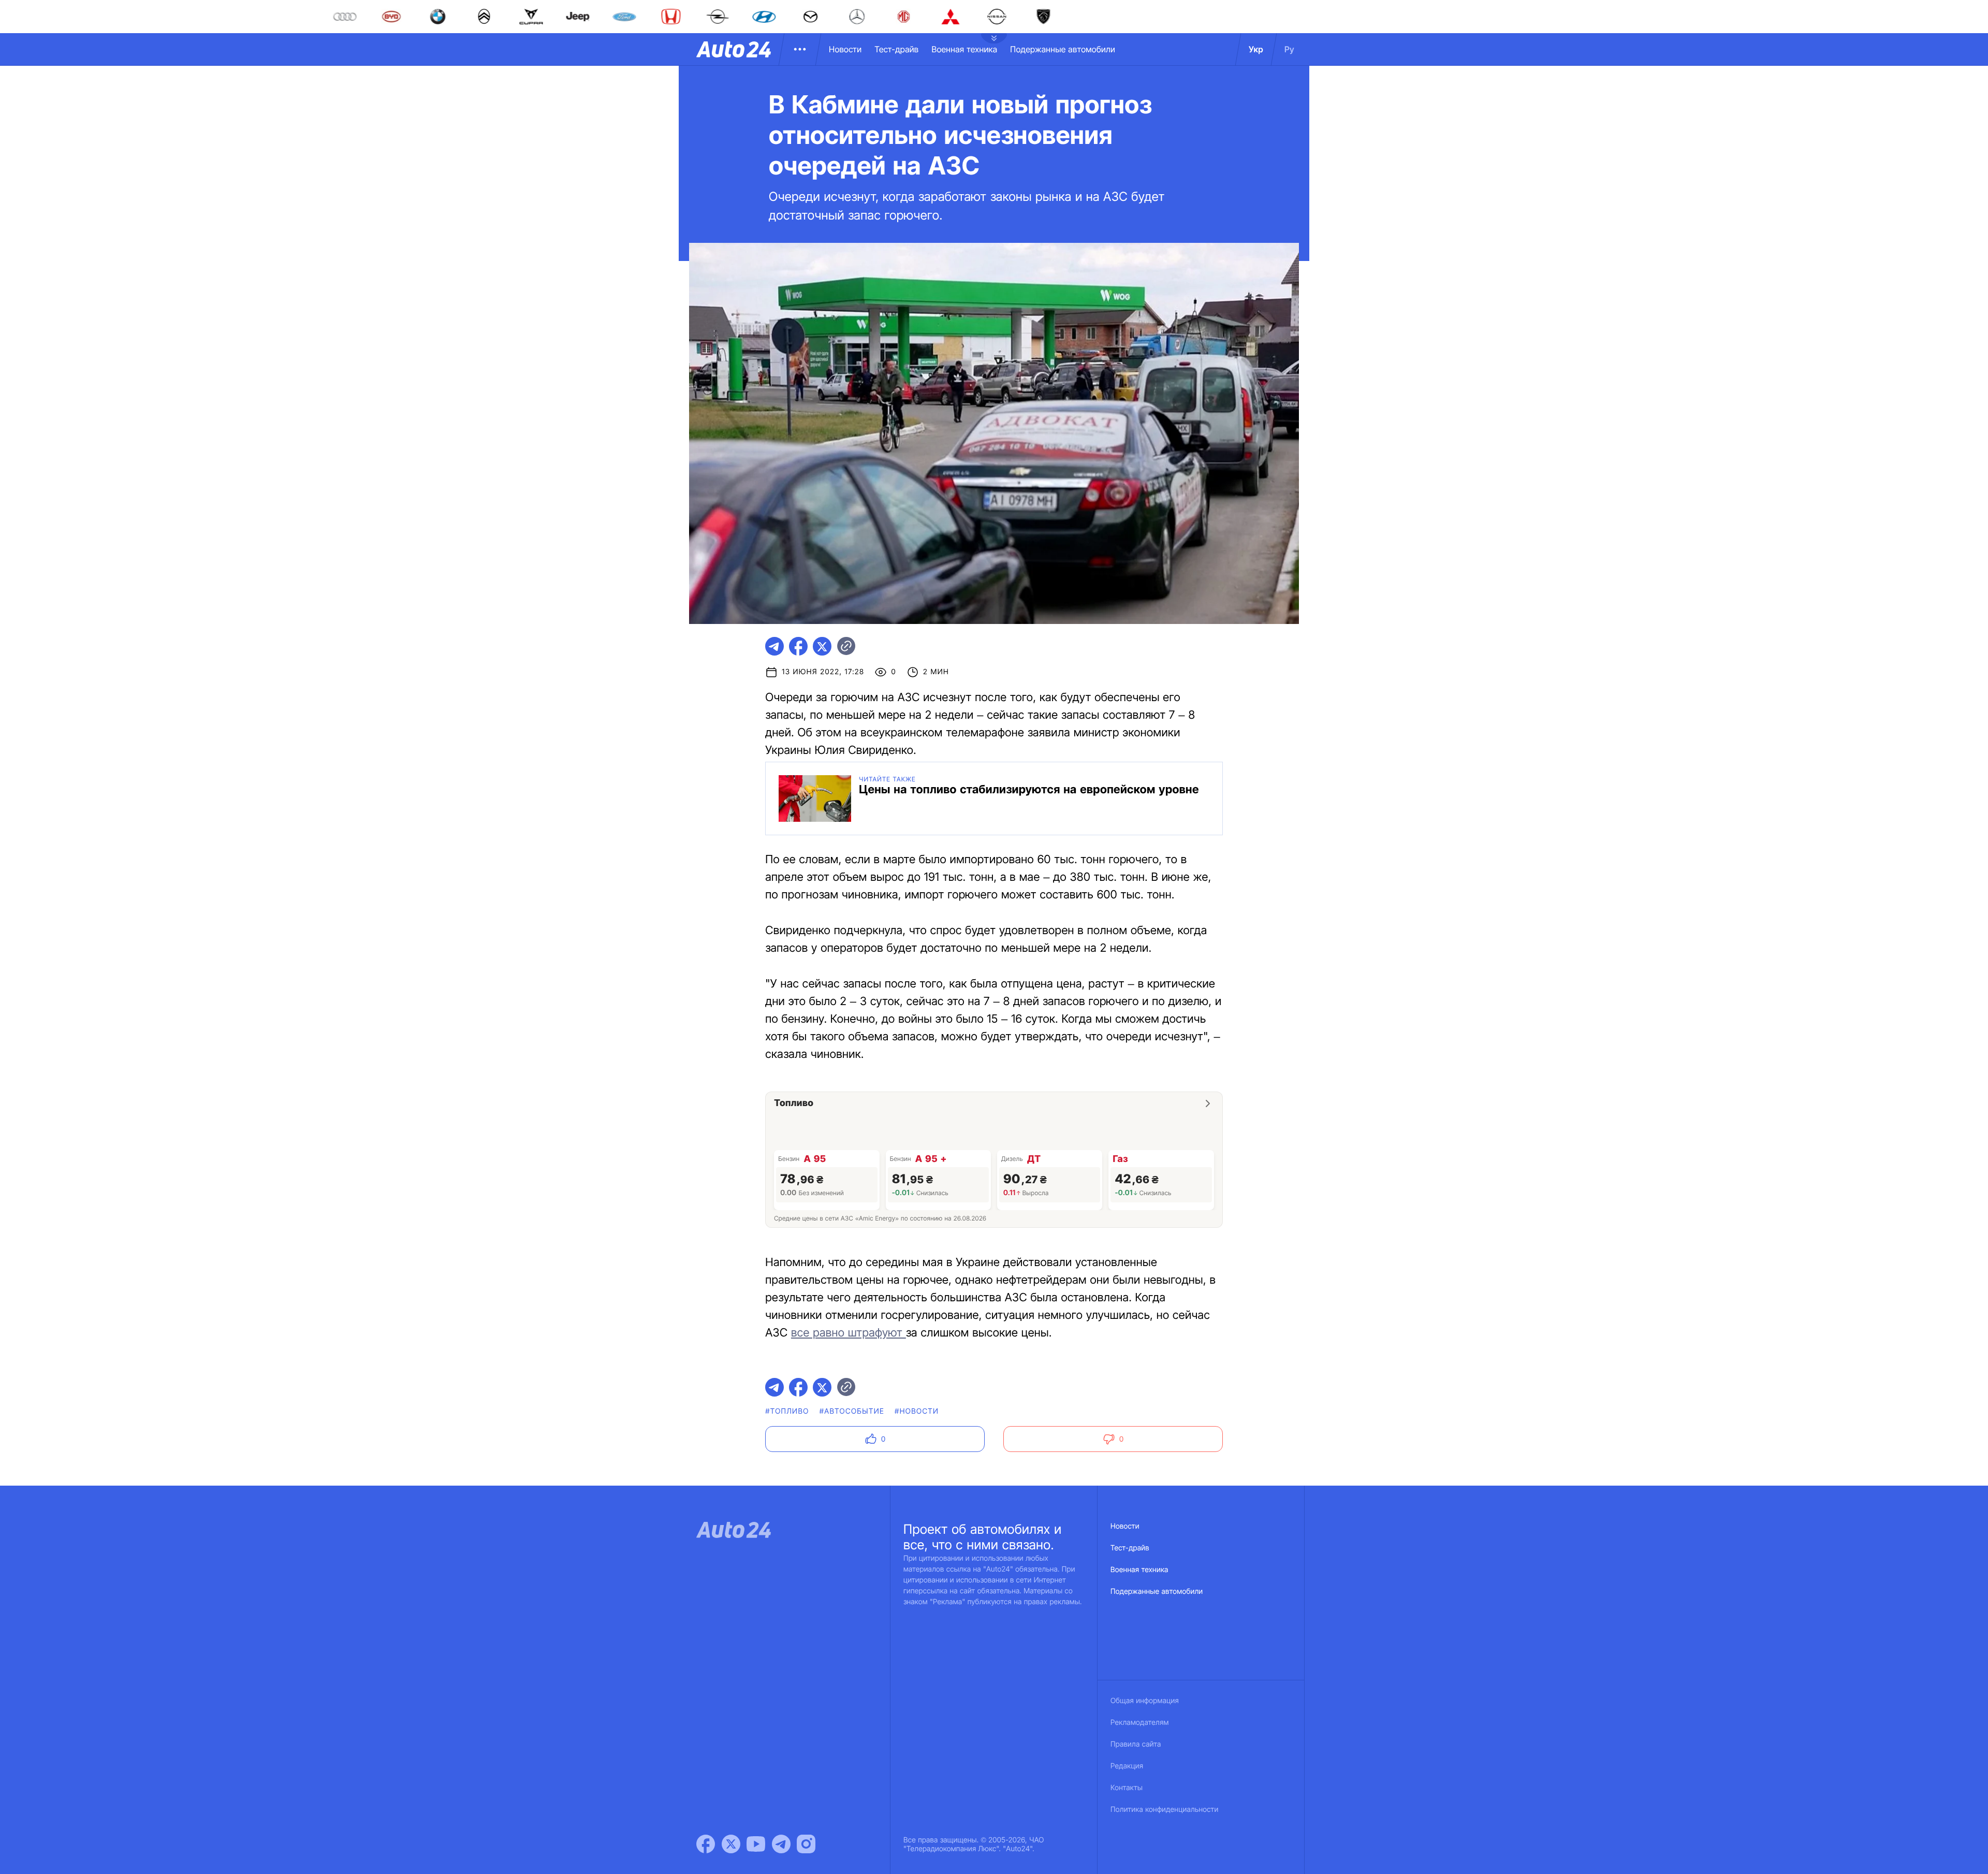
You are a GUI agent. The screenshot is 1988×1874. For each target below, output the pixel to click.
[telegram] (774, 646)
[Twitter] (731, 1844)
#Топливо (787, 1411)
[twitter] (822, 646)
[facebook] (798, 646)
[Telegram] (781, 1844)
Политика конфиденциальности (1164, 1810)
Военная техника (964, 49)
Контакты (1127, 1788)
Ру (1289, 49)
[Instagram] (806, 1844)
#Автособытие (852, 1411)
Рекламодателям (1140, 1723)
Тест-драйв (896, 49)
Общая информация (1145, 1701)
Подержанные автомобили (1063, 49)
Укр (1256, 49)
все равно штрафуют (849, 1333)
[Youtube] (756, 1844)
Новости (845, 49)
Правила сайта (1136, 1744)
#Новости (917, 1411)
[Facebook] (706, 1844)
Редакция (1127, 1766)
